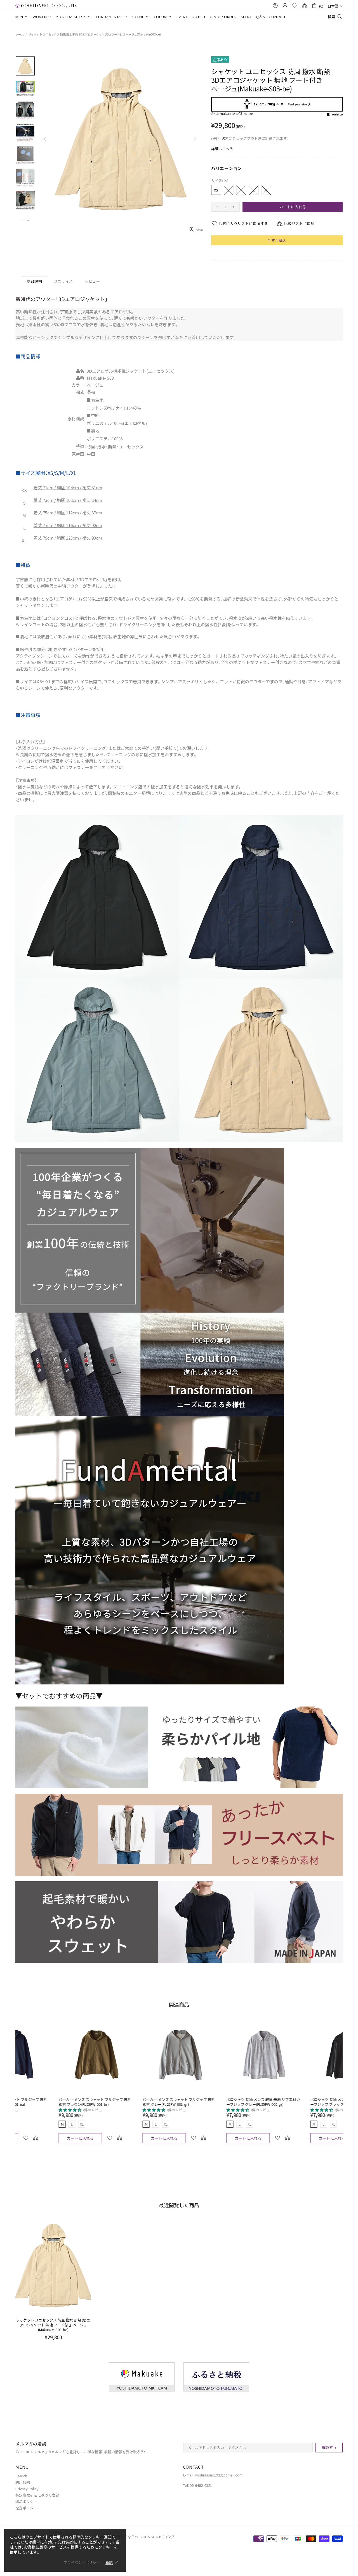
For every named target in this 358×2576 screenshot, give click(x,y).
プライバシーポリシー (82, 2562)
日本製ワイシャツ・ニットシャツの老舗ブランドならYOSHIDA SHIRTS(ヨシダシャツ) (46, 5)
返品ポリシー (26, 2501)
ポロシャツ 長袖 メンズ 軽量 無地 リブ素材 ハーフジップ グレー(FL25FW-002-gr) (52, 2102)
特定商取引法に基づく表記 (37, 2495)
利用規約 (23, 2482)
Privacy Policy (27, 2489)
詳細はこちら (222, 149)
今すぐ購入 (277, 240)
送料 (225, 138)
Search (21, 2476)
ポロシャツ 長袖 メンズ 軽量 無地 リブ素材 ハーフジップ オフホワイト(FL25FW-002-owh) (304, 2102)
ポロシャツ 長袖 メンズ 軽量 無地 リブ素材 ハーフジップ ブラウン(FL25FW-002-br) (220, 2102)
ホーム (20, 34)
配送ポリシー (26, 2508)
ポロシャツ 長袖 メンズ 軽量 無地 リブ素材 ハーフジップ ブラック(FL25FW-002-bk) (136, 2102)
